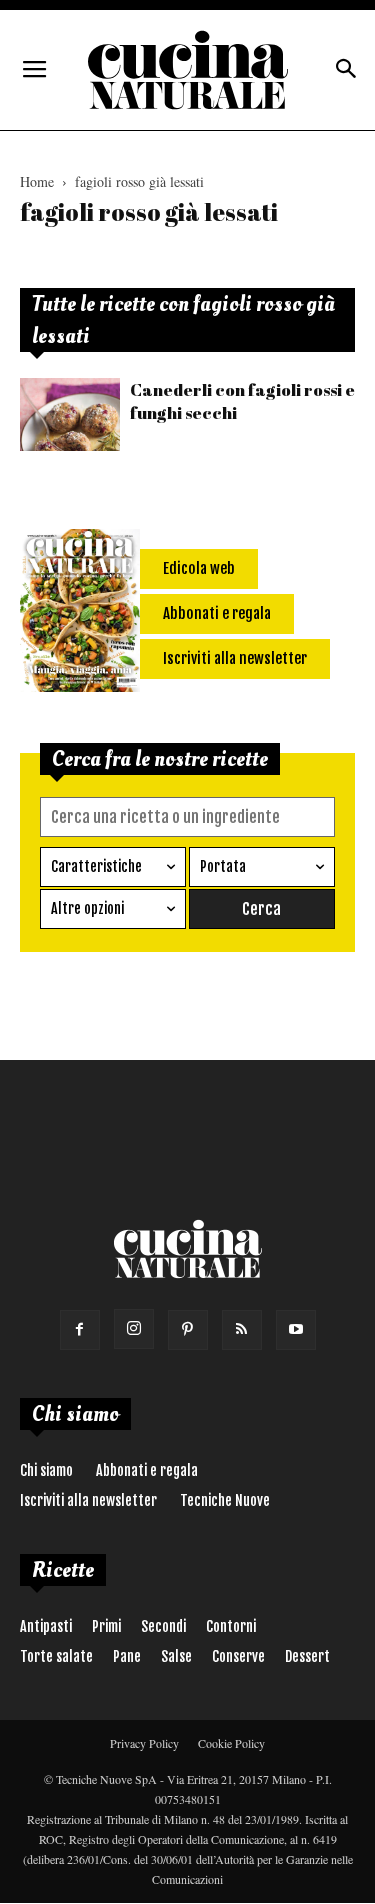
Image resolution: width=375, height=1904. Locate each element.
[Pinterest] (188, 1330)
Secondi (163, 1626)
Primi (106, 1626)
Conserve (238, 1656)
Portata (223, 866)
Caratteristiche (96, 866)
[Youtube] (296, 1330)
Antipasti (46, 1626)
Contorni (231, 1626)
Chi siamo (46, 1470)
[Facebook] (80, 1330)
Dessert (307, 1656)
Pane (127, 1656)
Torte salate (56, 1656)
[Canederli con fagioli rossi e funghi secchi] (70, 414)
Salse (176, 1656)
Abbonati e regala (147, 1470)
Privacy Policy (144, 1743)
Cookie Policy (231, 1743)
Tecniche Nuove (225, 1500)
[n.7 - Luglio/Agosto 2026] (80, 614)
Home (37, 181)
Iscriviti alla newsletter (88, 1500)
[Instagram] (134, 1329)
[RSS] (242, 1330)
